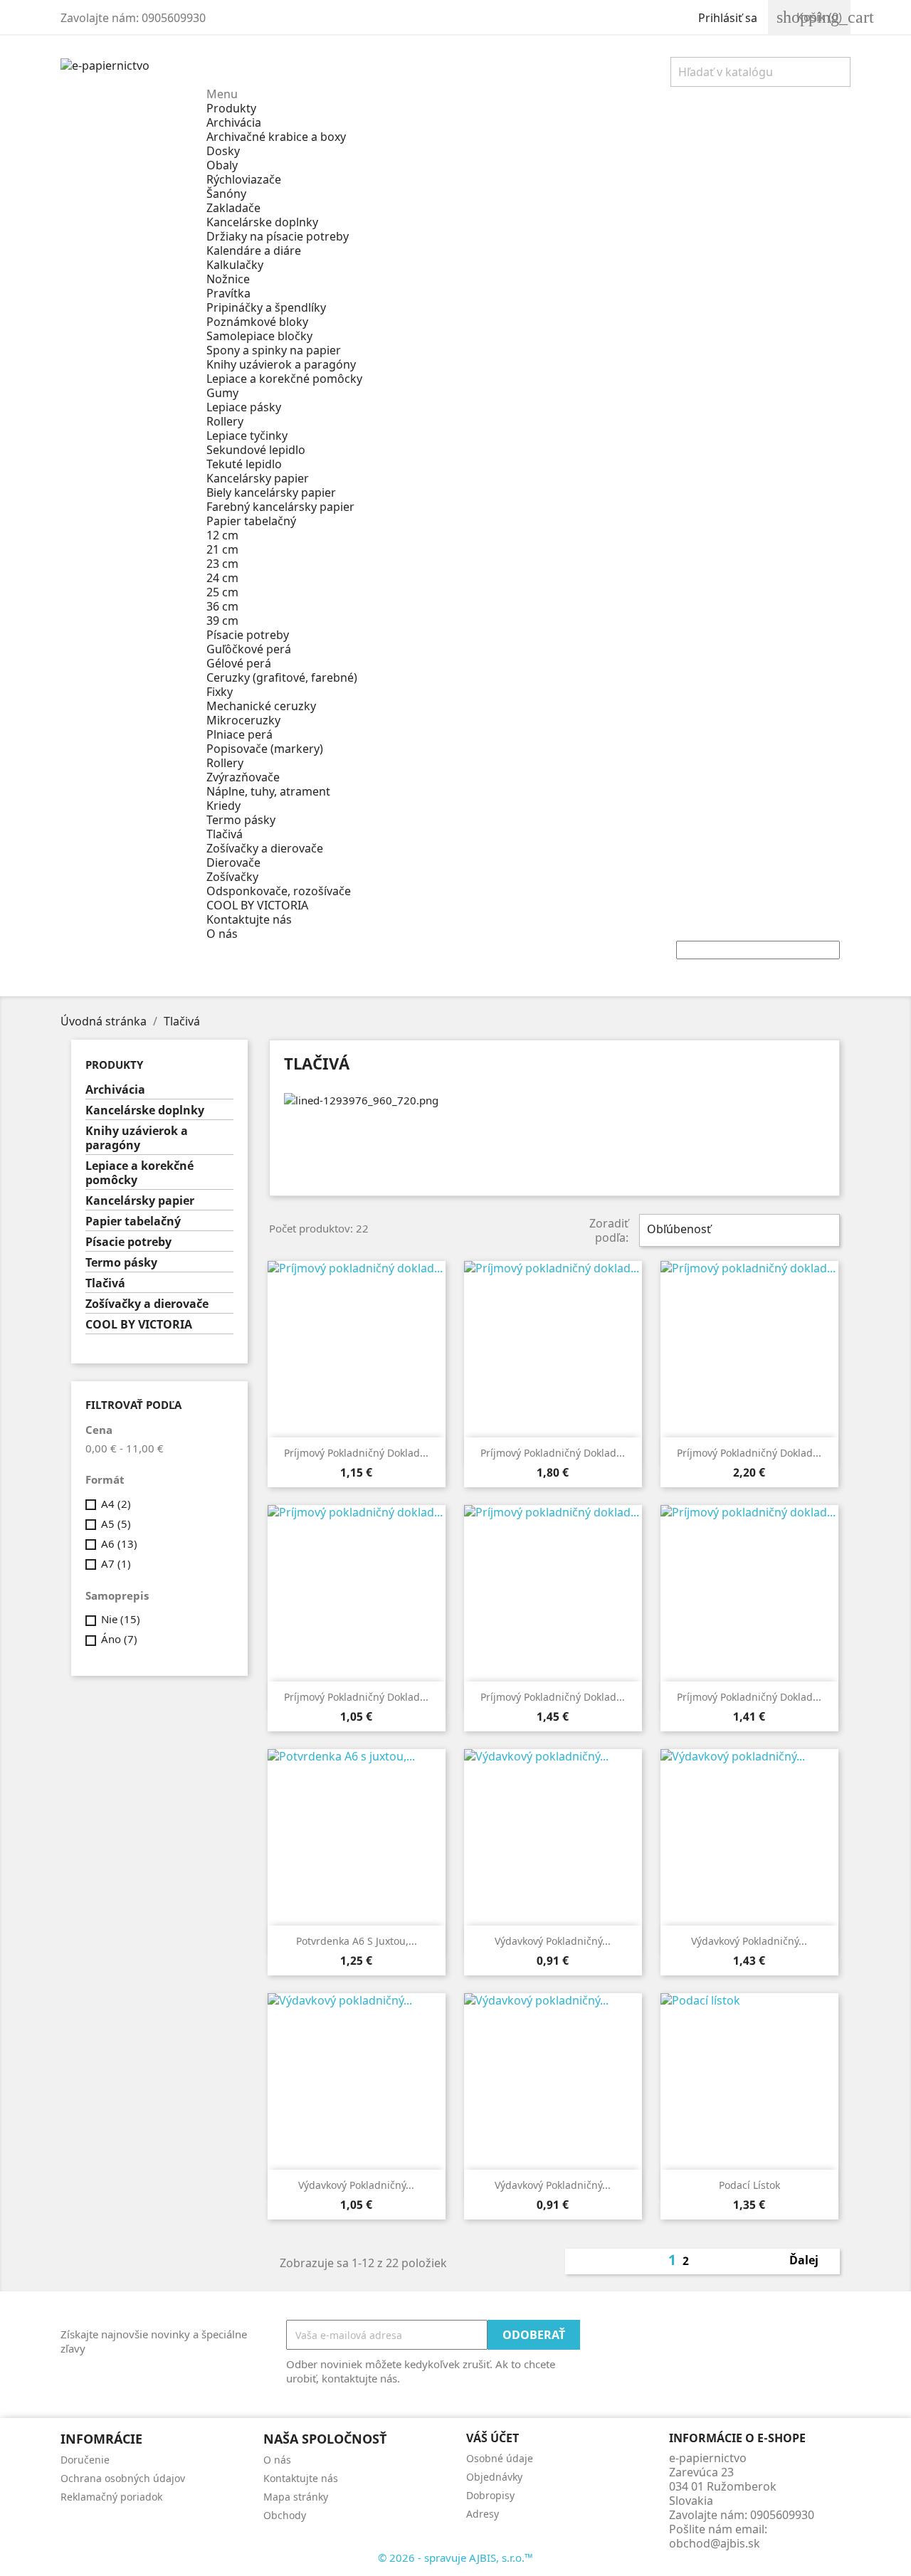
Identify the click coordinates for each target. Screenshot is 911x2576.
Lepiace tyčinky (247, 436)
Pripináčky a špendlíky (266, 307)
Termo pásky (241, 820)
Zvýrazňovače (243, 777)
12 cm (222, 535)
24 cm (222, 578)
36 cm (222, 606)
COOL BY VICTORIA (257, 905)
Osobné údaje (500, 2458)
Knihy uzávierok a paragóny (281, 364)
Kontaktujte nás (249, 919)
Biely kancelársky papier (271, 492)
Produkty (231, 108)
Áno (119, 1639)
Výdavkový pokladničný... (553, 1941)
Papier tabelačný (251, 521)
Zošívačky (232, 877)
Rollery (225, 421)
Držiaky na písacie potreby (278, 236)
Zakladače (233, 208)
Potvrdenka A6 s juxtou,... (357, 1941)
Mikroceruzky (243, 720)
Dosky (223, 151)
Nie (121, 1619)
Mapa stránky (296, 2497)
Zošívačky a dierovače (265, 848)
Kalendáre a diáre (254, 250)
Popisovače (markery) (265, 749)
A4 (116, 1504)
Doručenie (85, 2460)
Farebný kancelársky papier (280, 507)
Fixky (220, 692)
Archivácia (234, 122)
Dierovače (233, 862)
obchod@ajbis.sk (715, 2543)
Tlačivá (225, 834)
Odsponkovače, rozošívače (279, 891)
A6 (119, 1543)
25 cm (222, 592)
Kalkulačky (235, 265)
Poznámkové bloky (257, 322)
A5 (116, 1524)
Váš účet (493, 2438)
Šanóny (226, 194)
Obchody (285, 2515)
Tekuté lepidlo (244, 464)
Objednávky (494, 2477)
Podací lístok (749, 2185)
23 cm (222, 564)
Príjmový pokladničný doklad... (356, 1453)
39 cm (222, 621)
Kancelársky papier (258, 478)
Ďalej (812, 2261)
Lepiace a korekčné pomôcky (284, 379)
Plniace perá (239, 734)
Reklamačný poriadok (111, 2497)
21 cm (222, 549)
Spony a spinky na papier (274, 350)
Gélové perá (239, 663)
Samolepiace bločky (259, 336)
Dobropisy (490, 2495)
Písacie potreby (248, 635)
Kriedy (223, 806)
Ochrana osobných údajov (123, 2478)
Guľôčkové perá (249, 649)
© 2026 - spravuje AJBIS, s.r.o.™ (455, 2557)
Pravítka (228, 293)
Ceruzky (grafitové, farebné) (282, 677)
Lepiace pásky (244, 407)
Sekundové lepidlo (256, 450)
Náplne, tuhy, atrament (268, 791)
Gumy (222, 393)
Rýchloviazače (244, 179)
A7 (116, 1563)
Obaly (222, 165)
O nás (222, 934)
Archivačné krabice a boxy (276, 137)
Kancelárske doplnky (262, 222)
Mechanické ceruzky (261, 706)
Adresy (483, 2514)
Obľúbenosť (738, 1230)
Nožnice (228, 279)
